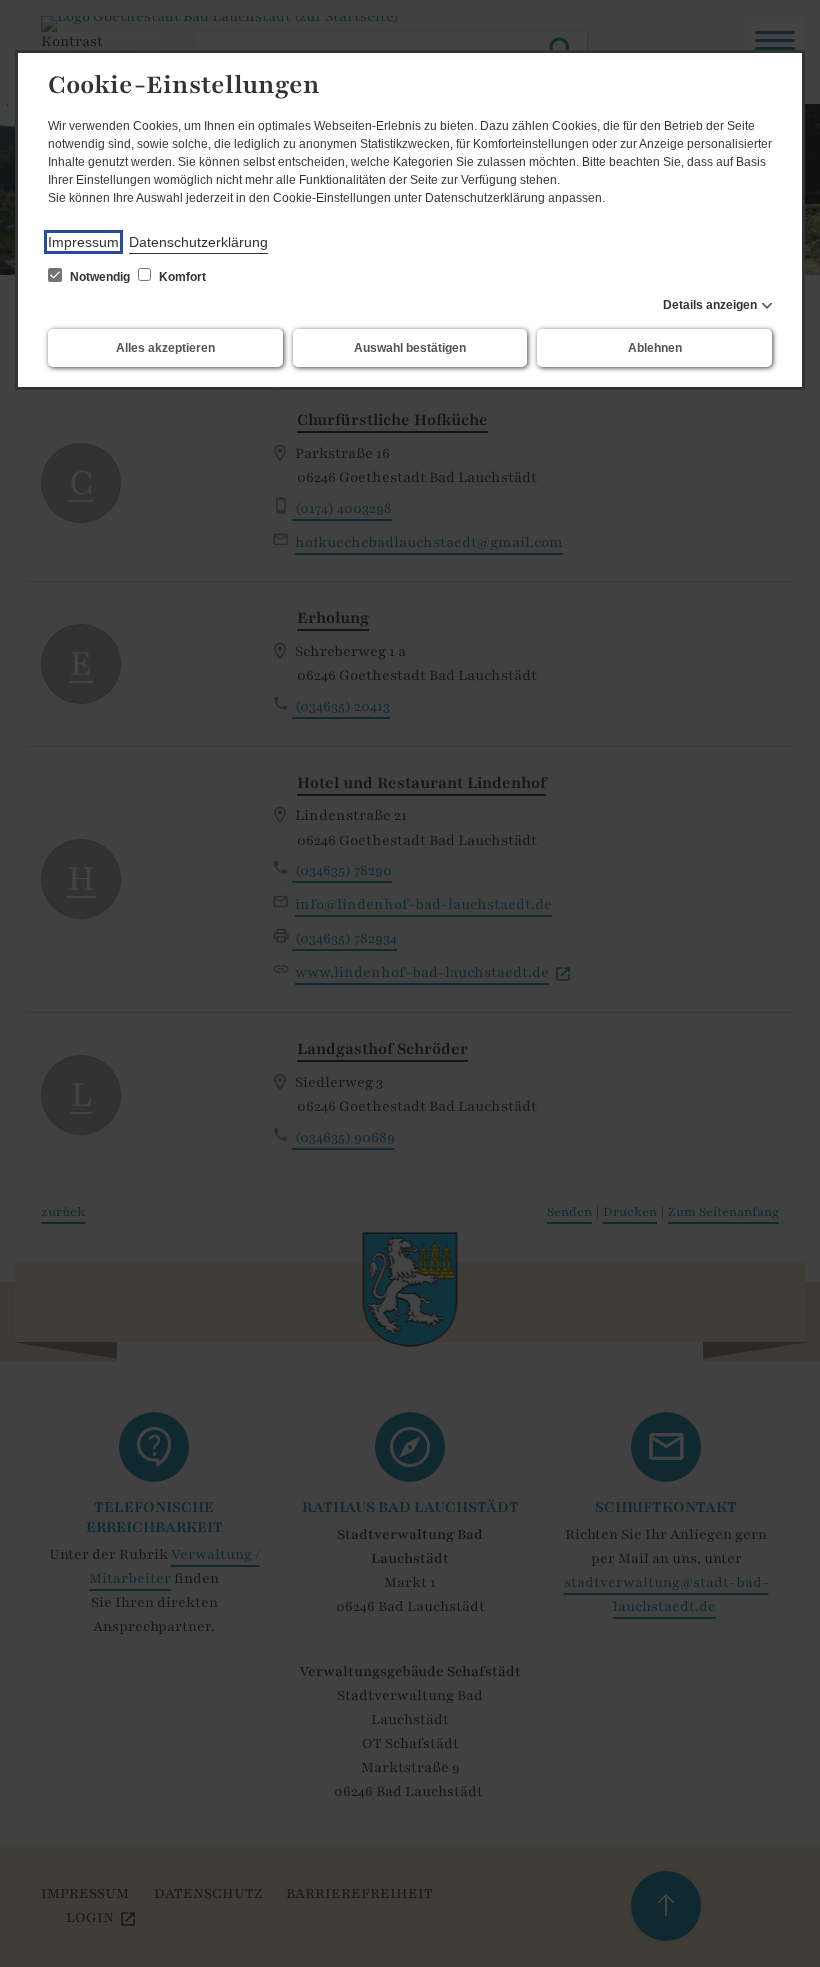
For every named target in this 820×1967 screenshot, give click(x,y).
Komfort (181, 277)
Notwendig (100, 277)
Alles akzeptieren (165, 348)
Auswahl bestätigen (410, 348)
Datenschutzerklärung (198, 242)
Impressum (83, 242)
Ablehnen (655, 348)
